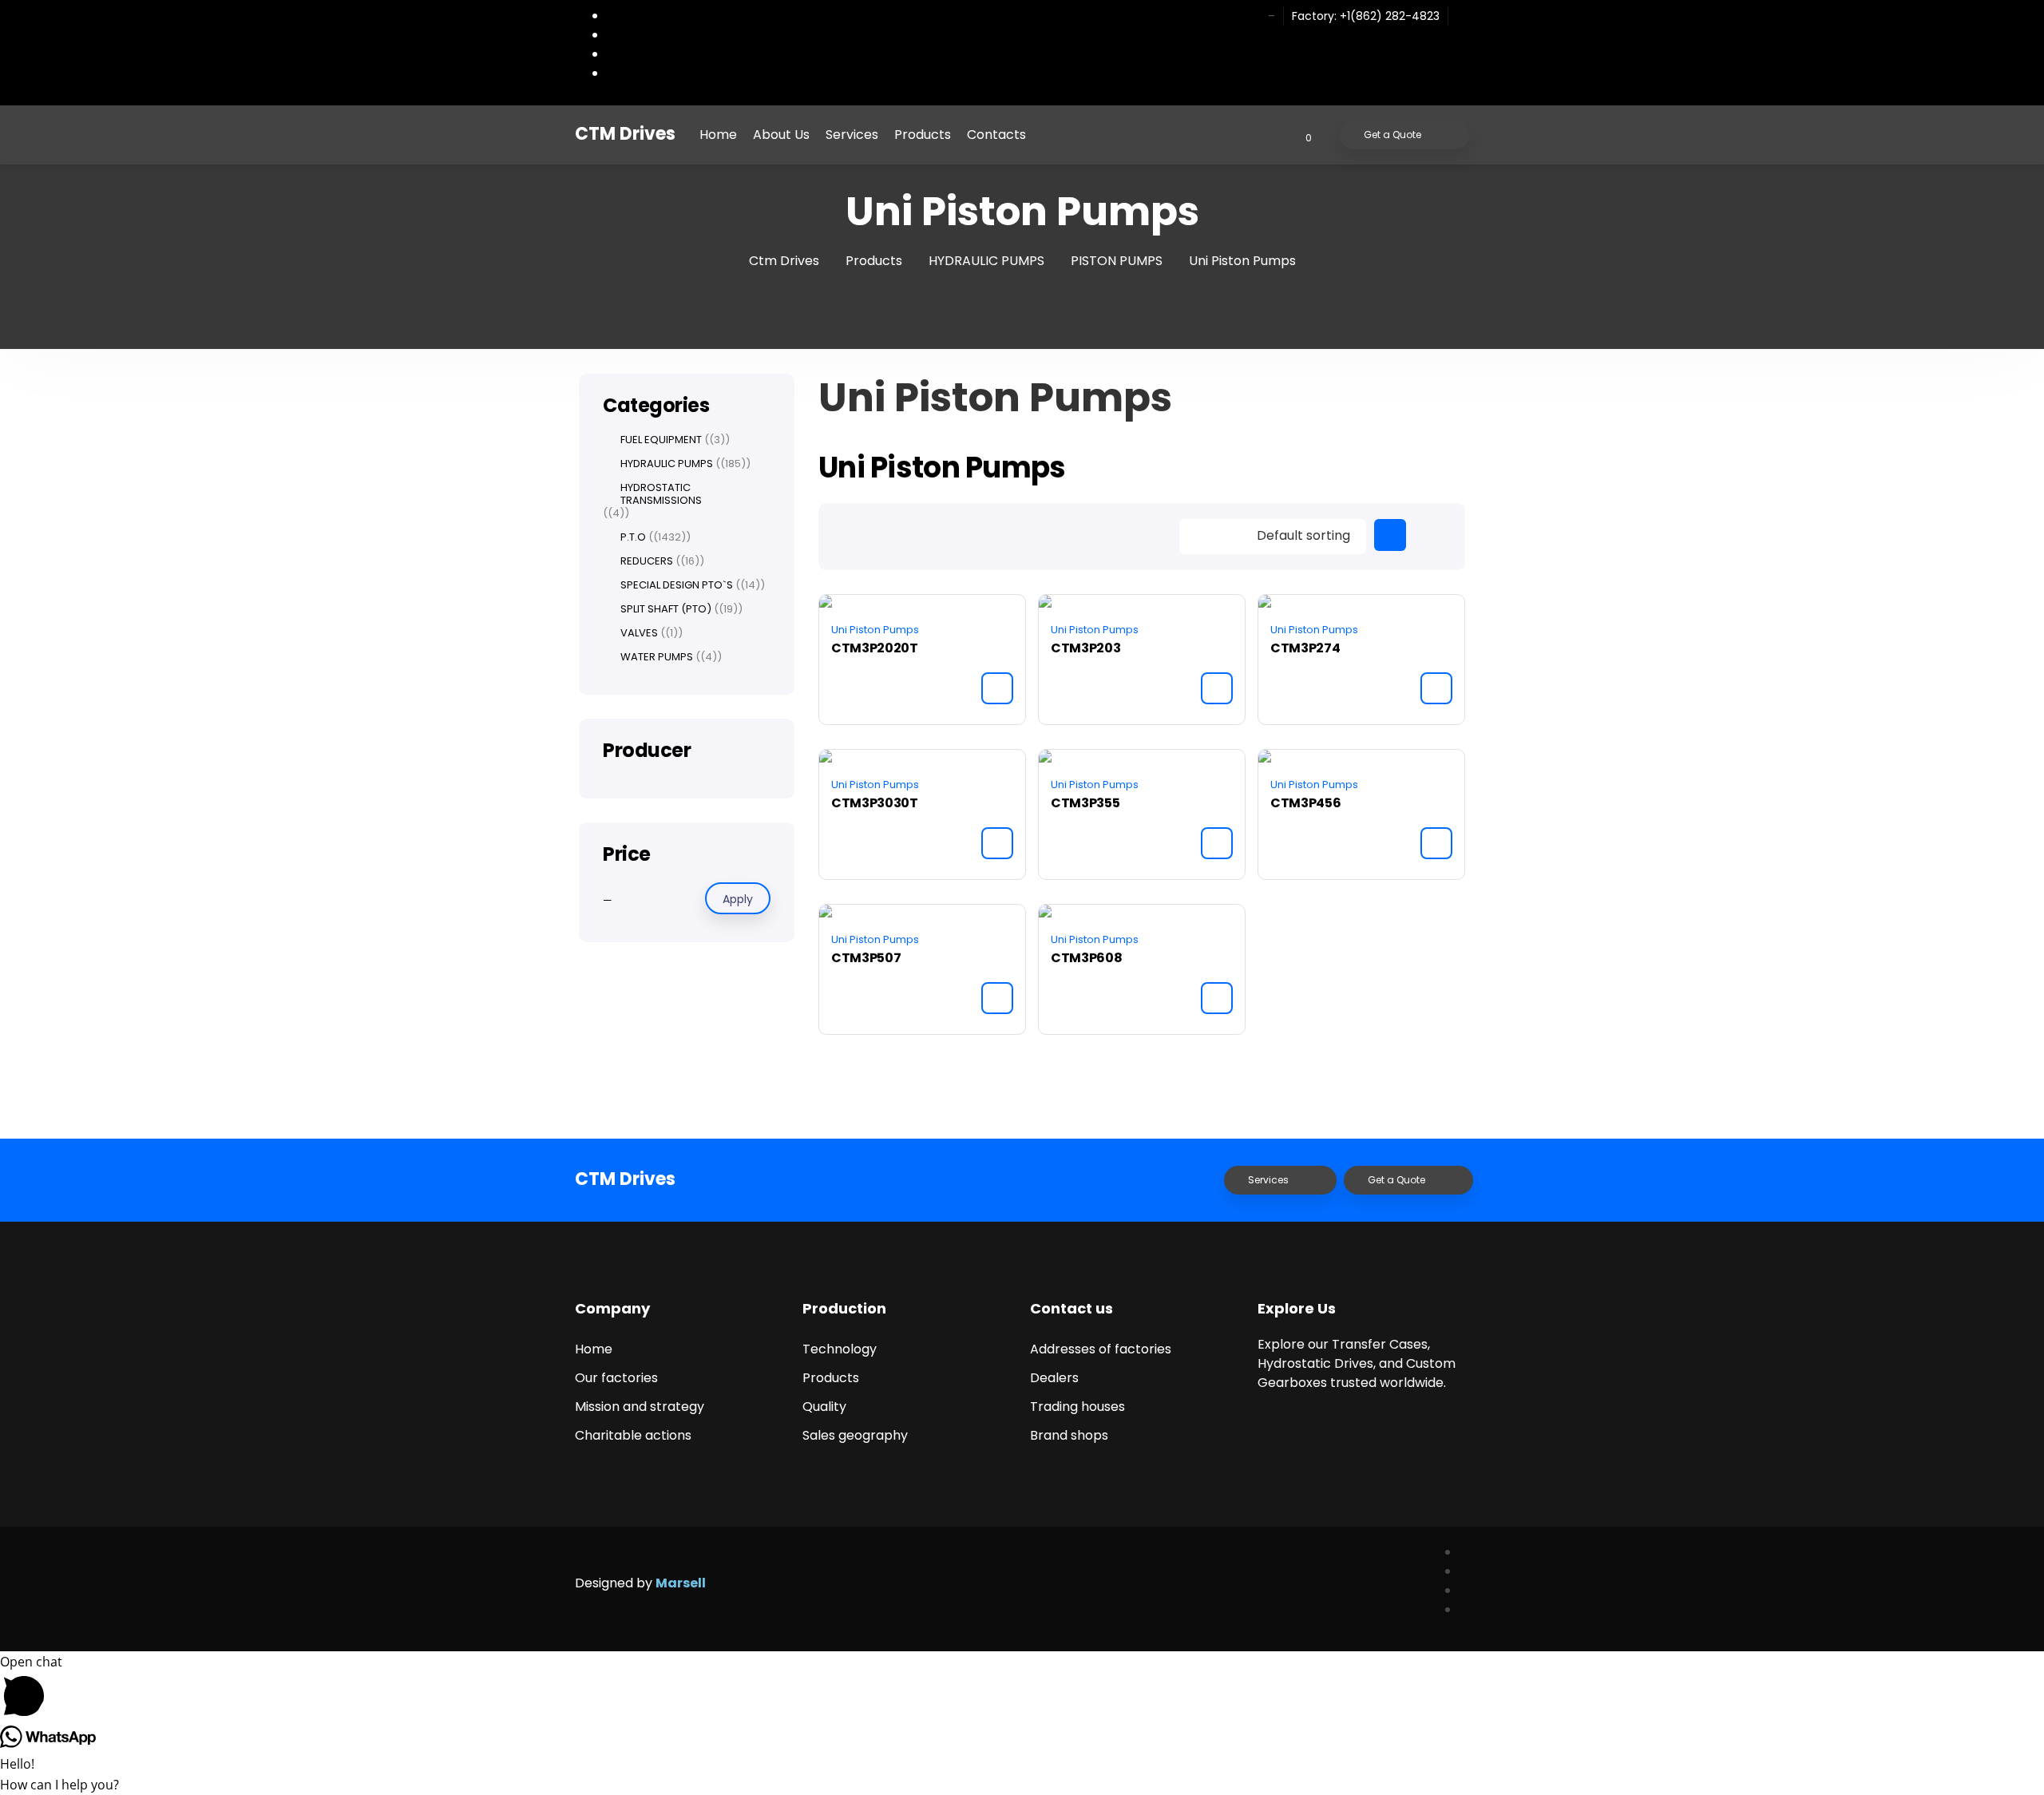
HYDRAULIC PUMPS (667, 464)
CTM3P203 (1085, 648)
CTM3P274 (1305, 648)
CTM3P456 (1305, 803)
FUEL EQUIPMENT (661, 440)
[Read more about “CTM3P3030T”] (997, 843)
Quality (824, 1407)
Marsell (681, 1583)
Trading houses (1077, 1407)
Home (718, 135)
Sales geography (855, 1435)
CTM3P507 (866, 958)
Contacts (996, 135)
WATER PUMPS (657, 657)
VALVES (639, 633)
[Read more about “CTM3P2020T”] (997, 688)
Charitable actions (633, 1435)
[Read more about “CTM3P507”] (997, 998)
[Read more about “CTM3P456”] (1436, 843)
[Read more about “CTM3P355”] (1217, 843)
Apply (738, 899)
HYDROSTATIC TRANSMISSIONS (661, 494)
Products (923, 135)
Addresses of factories (1101, 1349)
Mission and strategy (640, 1407)
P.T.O (633, 537)
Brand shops (1069, 1435)
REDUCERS (647, 561)
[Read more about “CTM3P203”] (1217, 688)
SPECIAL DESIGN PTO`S (677, 585)
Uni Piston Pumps (875, 630)
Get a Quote (1392, 135)
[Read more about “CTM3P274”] (1436, 688)
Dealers (1054, 1378)
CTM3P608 (1086, 958)
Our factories (616, 1378)
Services (852, 135)
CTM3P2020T (875, 648)
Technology (840, 1349)
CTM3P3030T (875, 803)
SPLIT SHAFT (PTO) (666, 609)
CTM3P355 (1085, 803)
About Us (781, 135)
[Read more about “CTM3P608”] (1217, 998)
